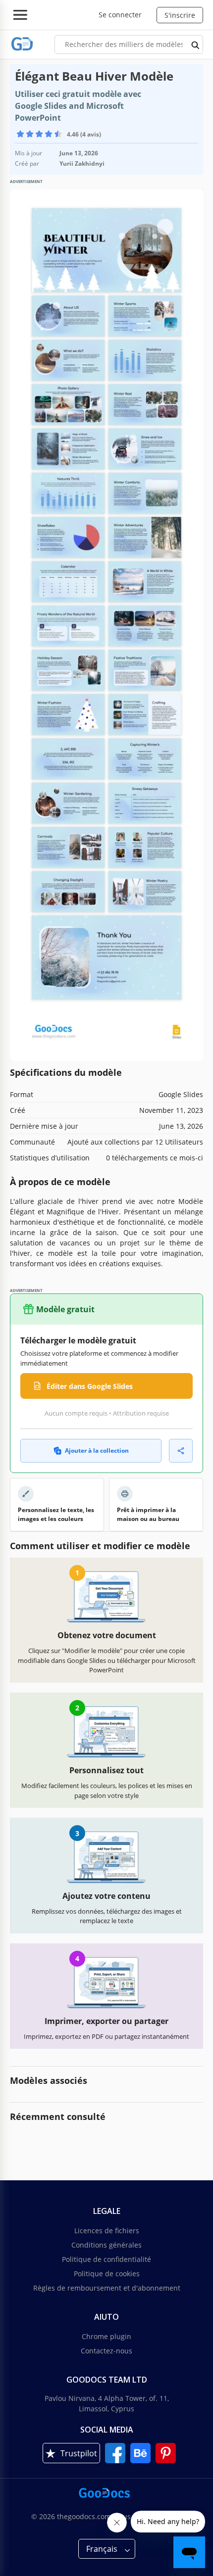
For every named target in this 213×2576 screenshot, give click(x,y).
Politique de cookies (107, 2274)
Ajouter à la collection (97, 1450)
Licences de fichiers (107, 2231)
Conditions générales (106, 2245)
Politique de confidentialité (106, 2259)
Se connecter (120, 15)
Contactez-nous (106, 2351)
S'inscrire (180, 15)
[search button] (196, 45)
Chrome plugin (106, 2336)
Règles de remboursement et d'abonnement (107, 2288)
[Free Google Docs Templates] (22, 44)
